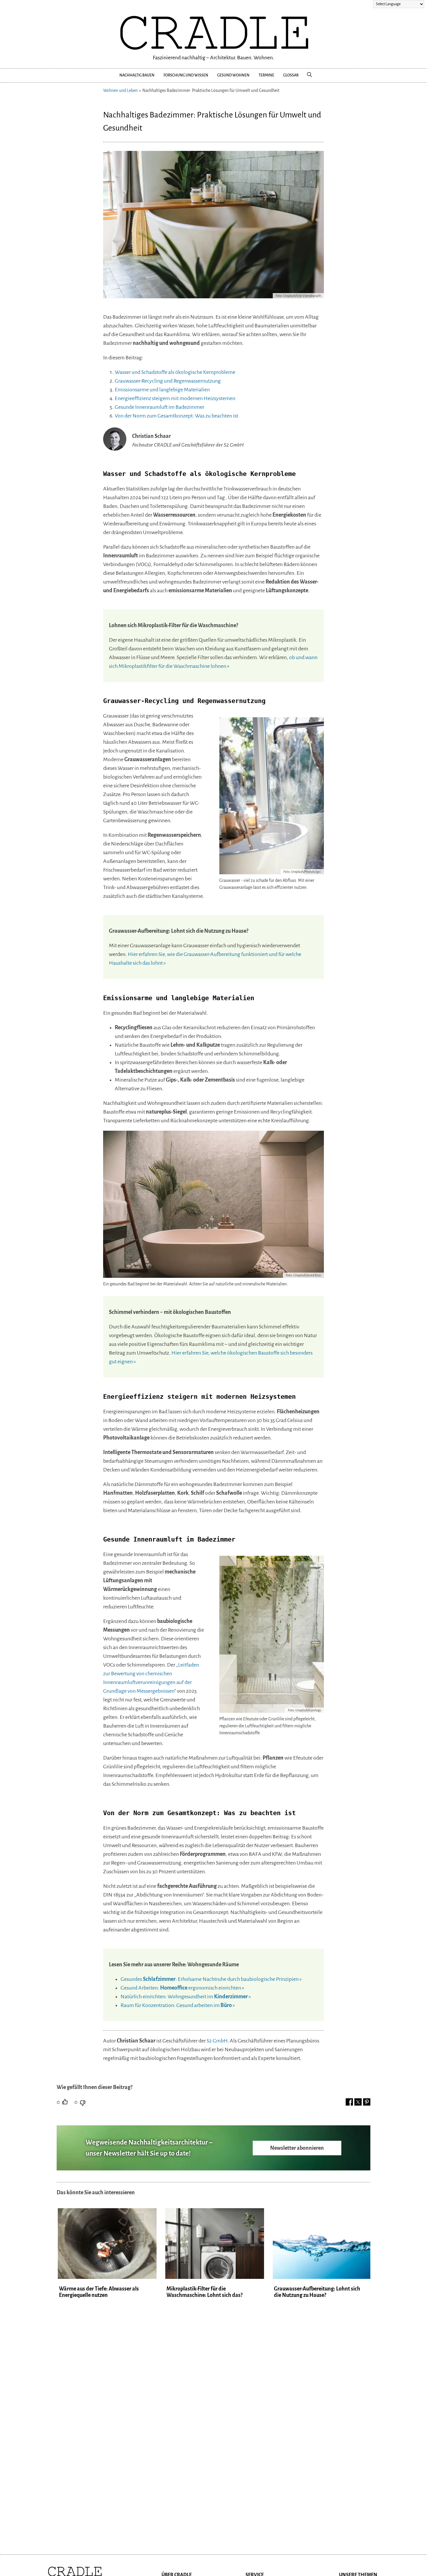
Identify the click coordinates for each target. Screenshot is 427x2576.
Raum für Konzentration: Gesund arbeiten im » (178, 2005)
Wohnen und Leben (120, 90)
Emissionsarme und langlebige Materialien (162, 390)
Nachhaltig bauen (137, 75)
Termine (266, 75)
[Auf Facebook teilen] (349, 2102)
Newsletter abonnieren (297, 2148)
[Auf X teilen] (358, 2102)
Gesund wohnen (233, 75)
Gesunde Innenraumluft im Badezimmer (159, 407)
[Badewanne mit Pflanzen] (214, 297)
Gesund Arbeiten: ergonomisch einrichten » (182, 1988)
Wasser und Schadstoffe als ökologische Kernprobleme (175, 372)
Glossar (291, 75)
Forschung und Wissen (186, 75)
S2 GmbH (217, 2041)
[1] (65, 2102)
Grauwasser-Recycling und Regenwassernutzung (168, 381)
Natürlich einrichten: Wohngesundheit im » (186, 1997)
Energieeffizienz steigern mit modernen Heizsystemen (175, 398)
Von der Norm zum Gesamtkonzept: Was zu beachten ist (176, 416)
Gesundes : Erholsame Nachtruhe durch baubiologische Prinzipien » (211, 1979)
